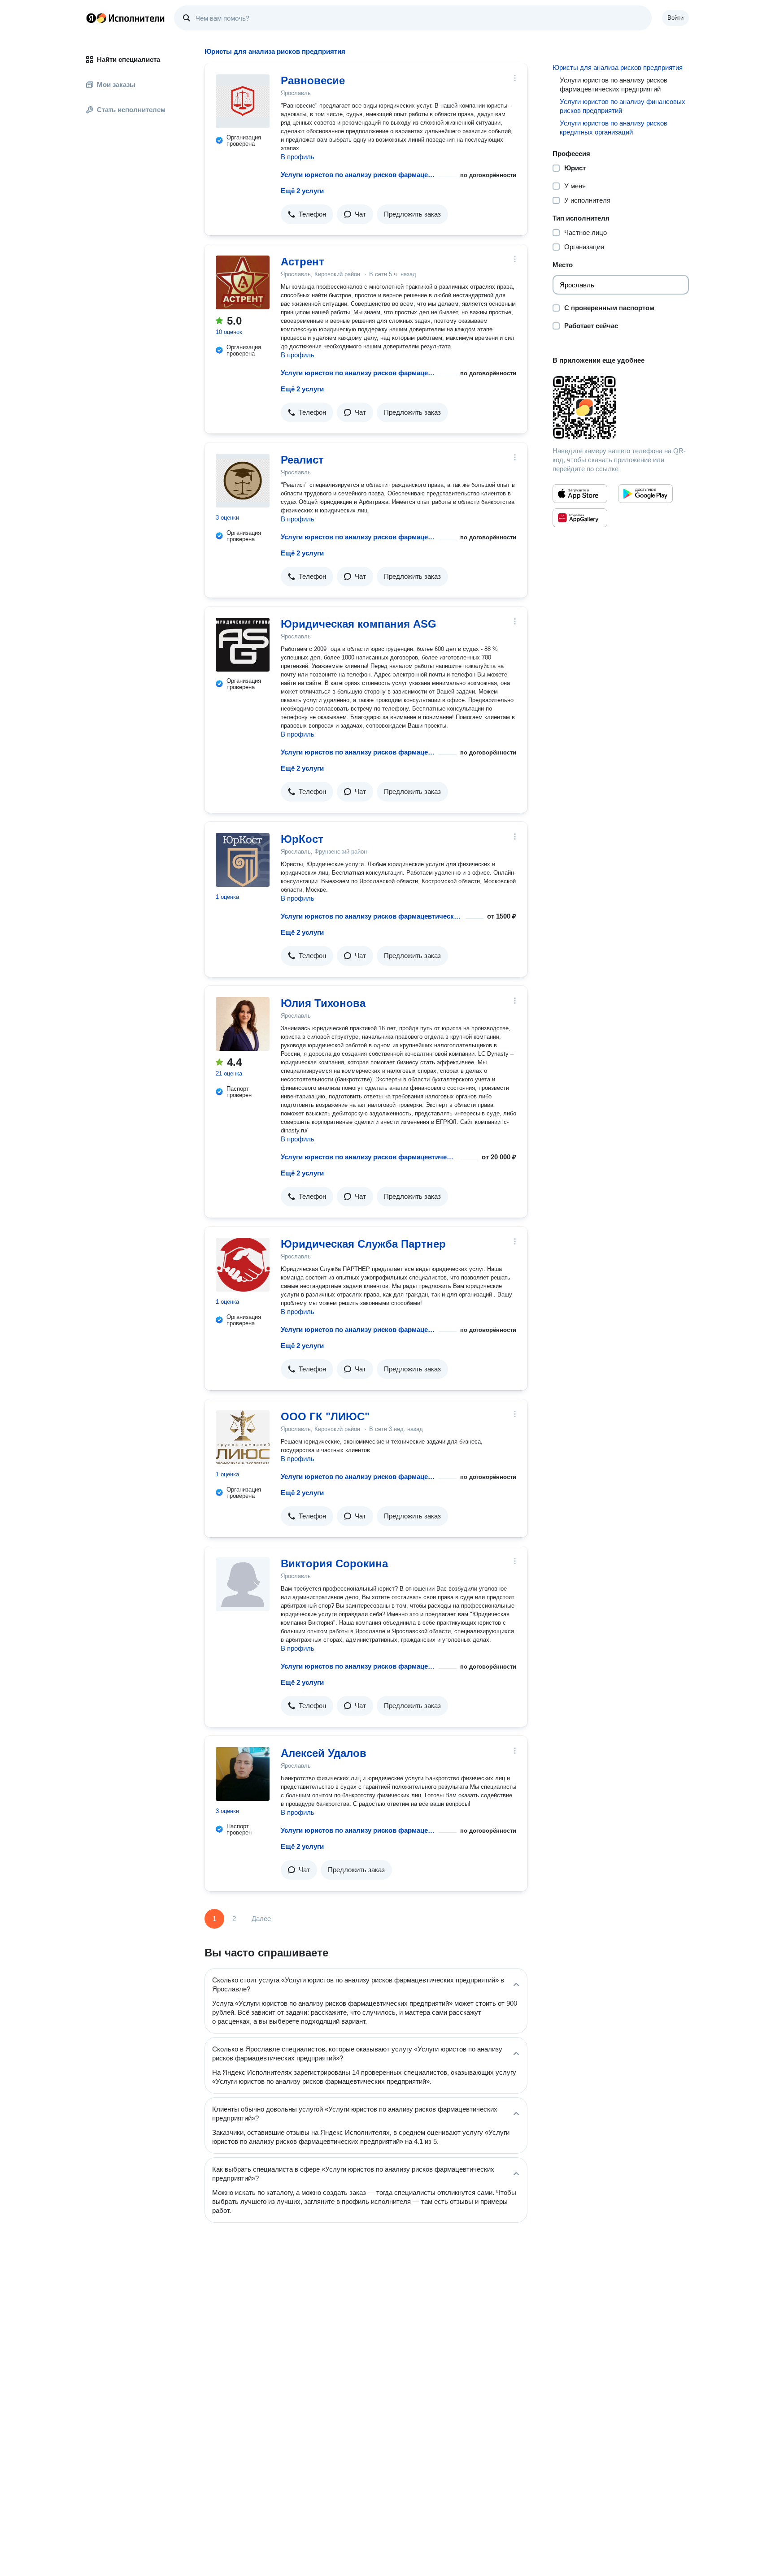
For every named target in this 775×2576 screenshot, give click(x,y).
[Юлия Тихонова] (243, 1024)
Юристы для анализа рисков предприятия (618, 67)
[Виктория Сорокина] (243, 1584)
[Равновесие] (243, 101)
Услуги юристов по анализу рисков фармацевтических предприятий (358, 175)
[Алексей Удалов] (243, 1774)
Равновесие (313, 80)
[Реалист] (243, 481)
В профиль (298, 157)
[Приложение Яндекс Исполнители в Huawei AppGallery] (580, 518)
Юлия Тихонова (323, 1003)
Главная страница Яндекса (91, 18)
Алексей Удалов (324, 1753)
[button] (307, 214)
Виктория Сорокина (334, 1563)
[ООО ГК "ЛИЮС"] (243, 1437)
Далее (261, 1919)
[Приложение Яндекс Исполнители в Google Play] (645, 494)
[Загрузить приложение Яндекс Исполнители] (621, 408)
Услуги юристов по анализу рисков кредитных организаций (614, 128)
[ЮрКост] (243, 860)
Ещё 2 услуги (302, 191)
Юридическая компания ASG (359, 624)
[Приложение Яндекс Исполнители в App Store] (580, 494)
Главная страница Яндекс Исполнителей (126, 18)
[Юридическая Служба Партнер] (243, 1265)
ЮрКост (302, 839)
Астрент (303, 262)
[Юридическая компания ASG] (243, 645)
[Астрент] (243, 282)
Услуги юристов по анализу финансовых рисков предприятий (623, 106)
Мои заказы (116, 85)
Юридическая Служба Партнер (363, 1244)
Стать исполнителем (131, 110)
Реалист (302, 460)
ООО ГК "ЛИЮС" (325, 1416)
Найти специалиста (128, 59)
